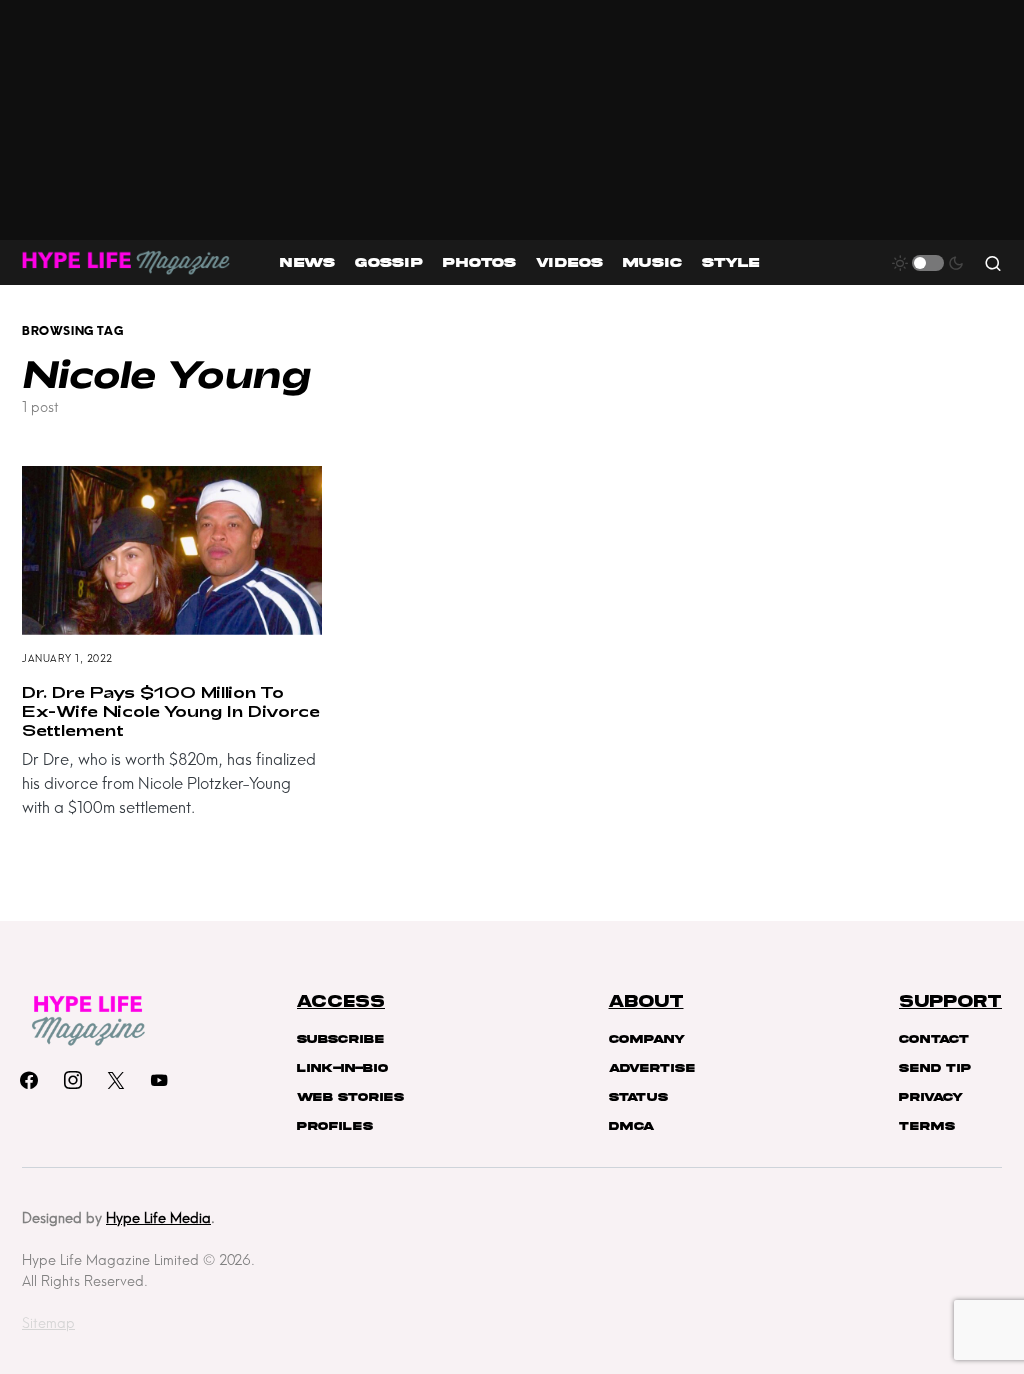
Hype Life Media (158, 1218)
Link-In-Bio (342, 1068)
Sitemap (48, 1323)
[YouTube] (159, 1080)
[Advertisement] (512, 120)
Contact (934, 1039)
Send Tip (935, 1068)
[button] (928, 263)
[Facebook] (29, 1080)
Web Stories (350, 1097)
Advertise (652, 1068)
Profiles (335, 1126)
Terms (927, 1126)
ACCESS (341, 1002)
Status (638, 1097)
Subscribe (340, 1039)
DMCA (631, 1126)
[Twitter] (116, 1080)
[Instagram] (73, 1080)
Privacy (931, 1097)
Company (647, 1039)
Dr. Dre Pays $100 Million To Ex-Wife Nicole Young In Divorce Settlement (171, 710)
